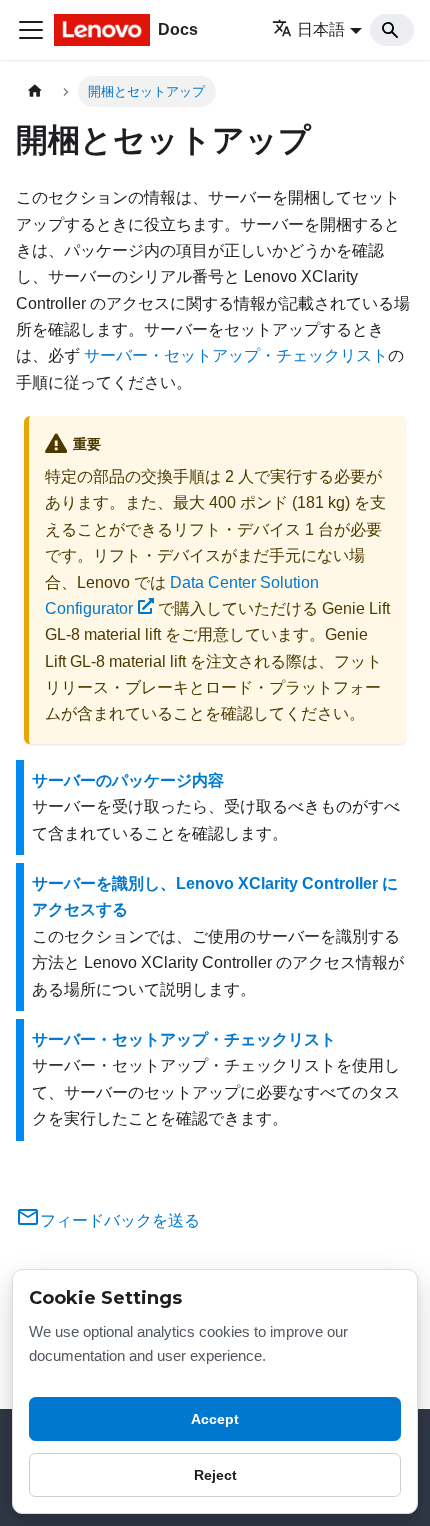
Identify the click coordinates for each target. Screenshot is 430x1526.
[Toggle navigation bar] (31, 30)
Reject (215, 1475)
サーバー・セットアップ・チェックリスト (236, 355)
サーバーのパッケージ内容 (128, 780)
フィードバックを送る (120, 1220)
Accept (215, 1419)
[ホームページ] (35, 91)
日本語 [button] (321, 29)
